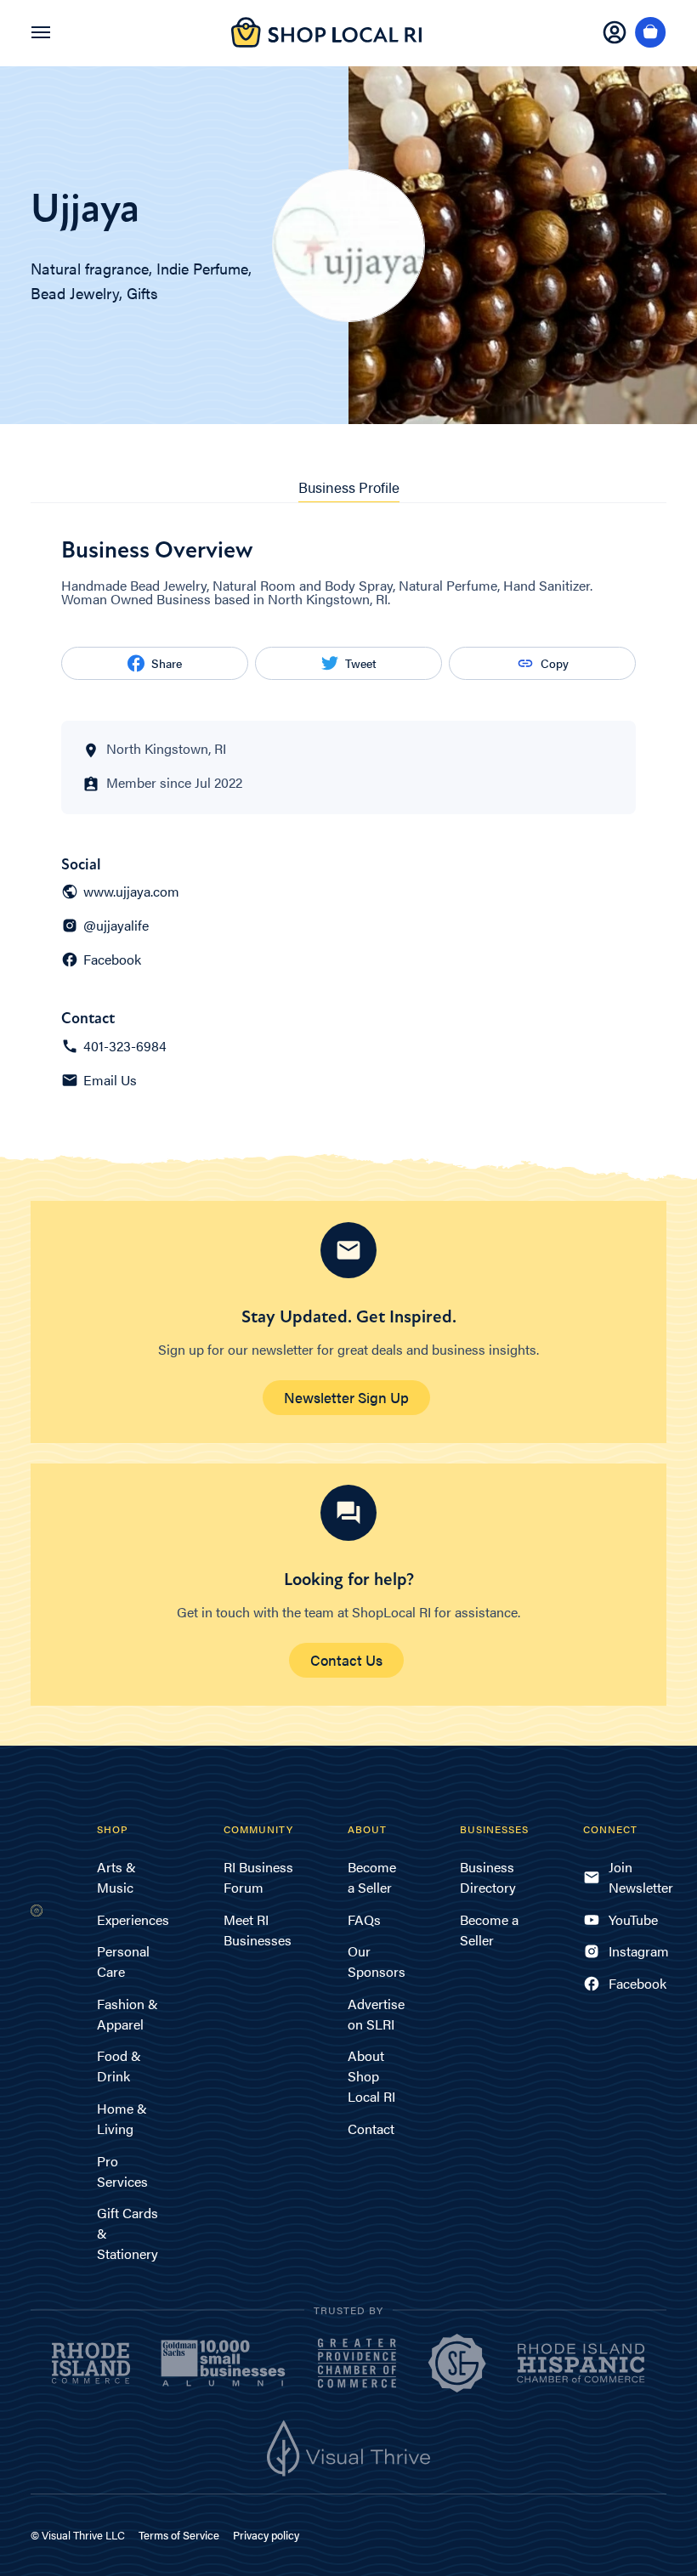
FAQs (364, 1919)
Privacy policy (266, 2535)
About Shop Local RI (371, 2076)
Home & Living (122, 2118)
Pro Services (122, 2171)
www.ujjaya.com (131, 892)
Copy (555, 663)
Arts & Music (116, 1877)
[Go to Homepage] (326, 42)
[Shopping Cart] (651, 33)
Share (167, 663)
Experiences (133, 1919)
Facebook (112, 960)
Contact (371, 2129)
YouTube (633, 1919)
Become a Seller (372, 1877)
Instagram (637, 1951)
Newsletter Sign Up (346, 1397)
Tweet (361, 663)
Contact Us (346, 1660)
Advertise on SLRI (376, 2014)
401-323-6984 (125, 1046)
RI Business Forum (258, 1877)
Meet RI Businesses (258, 1930)
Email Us (110, 1080)
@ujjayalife (116, 926)
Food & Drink (119, 2066)
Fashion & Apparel (127, 2014)
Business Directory (488, 1877)
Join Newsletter (637, 1877)
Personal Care (123, 1961)
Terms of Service (179, 2535)
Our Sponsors (377, 1961)
